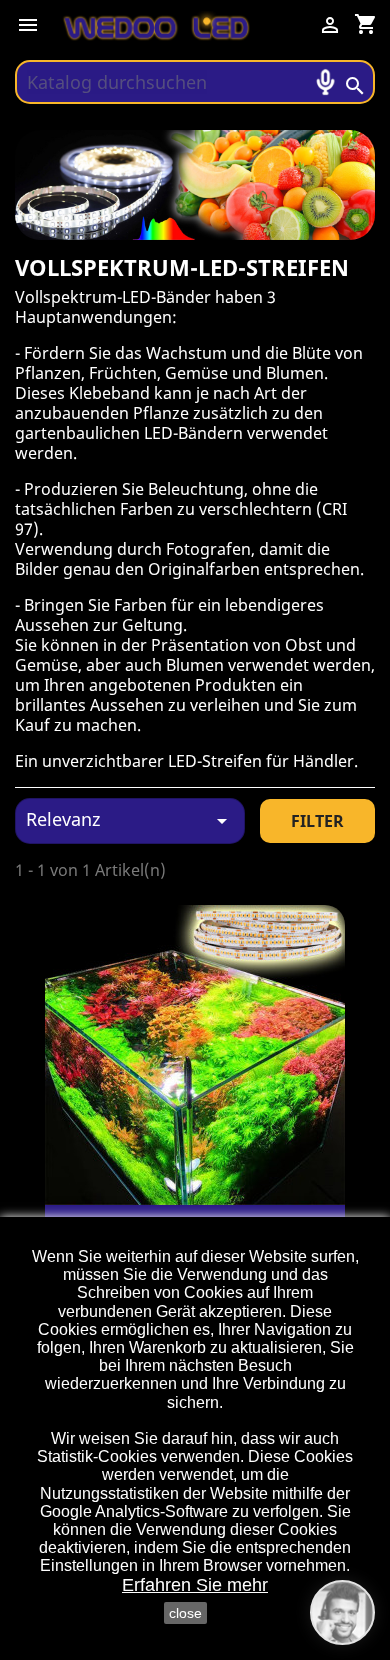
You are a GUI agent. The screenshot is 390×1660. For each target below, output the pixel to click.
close (185, 1613)
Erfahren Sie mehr (195, 1585)
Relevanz (130, 820)
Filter (317, 821)
